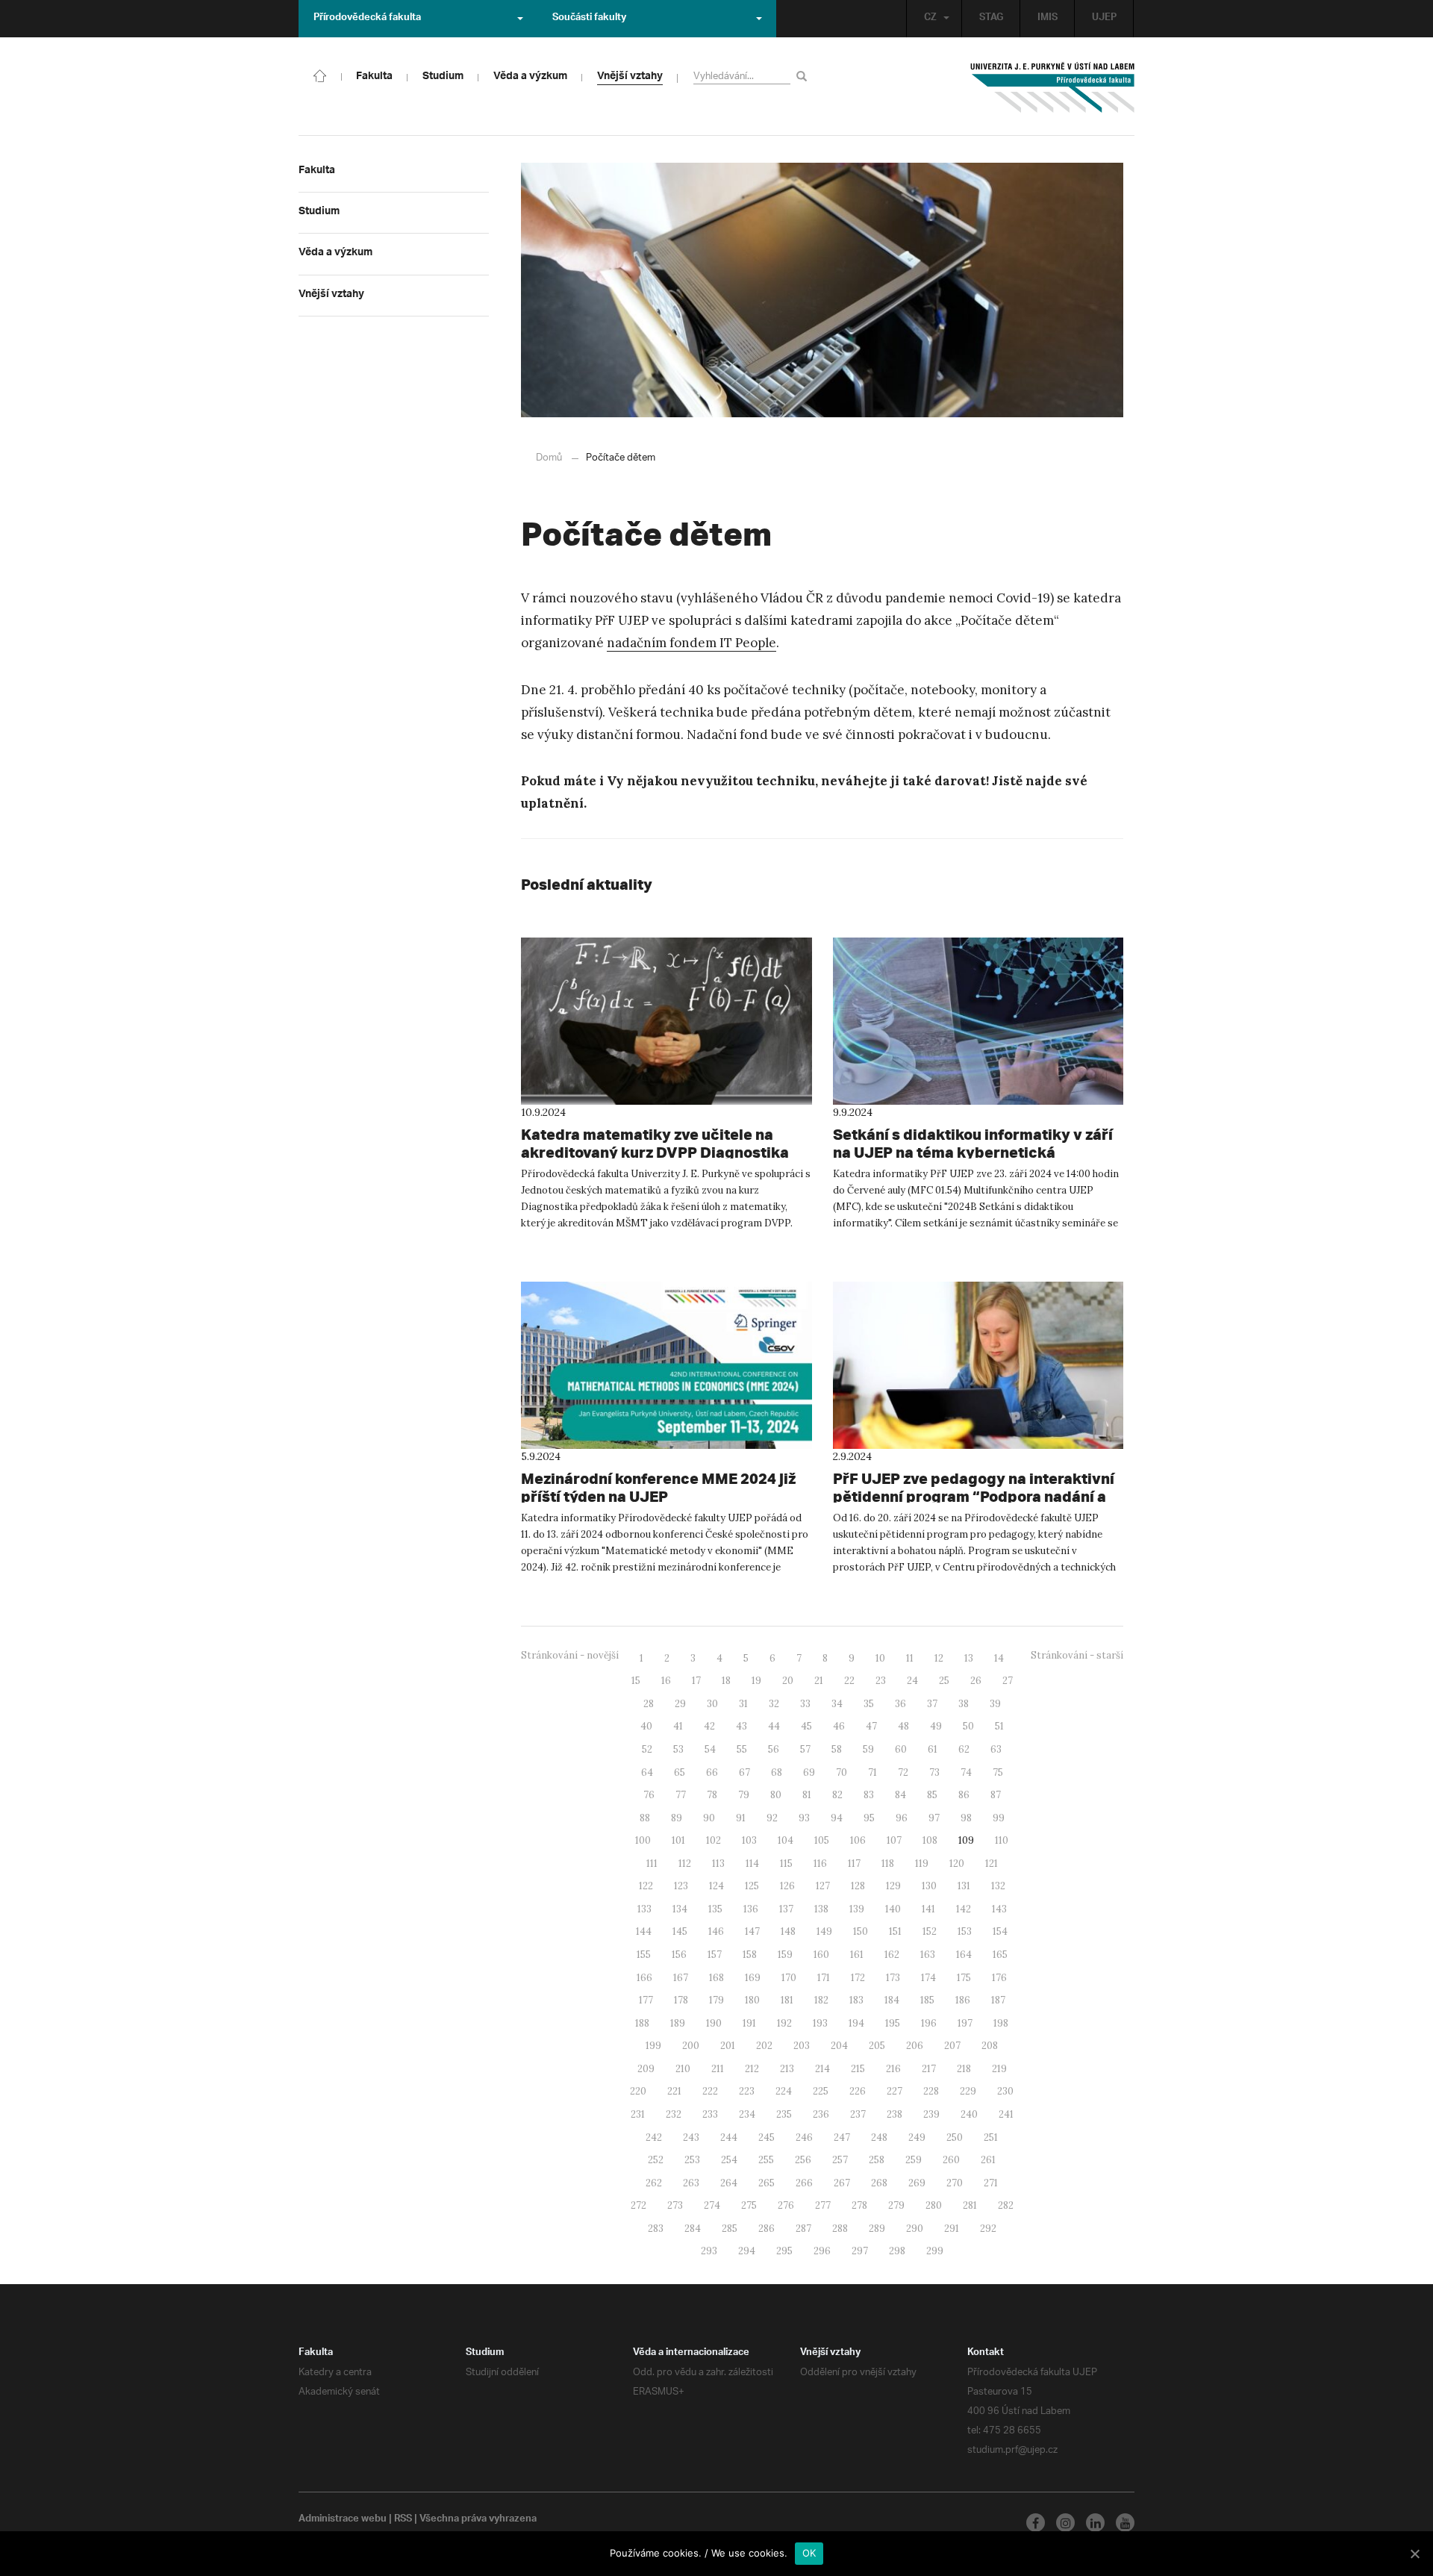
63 (996, 1749)
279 (896, 2205)
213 (787, 2069)
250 (955, 2137)
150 (861, 1931)
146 (716, 1931)
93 (804, 1818)
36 (900, 1704)
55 (742, 1749)
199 (653, 2046)
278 (859, 2205)
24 (912, 1681)
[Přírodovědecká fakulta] (320, 75)
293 (709, 2251)
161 (857, 1955)
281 (970, 2205)
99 (999, 1818)
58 (837, 1749)
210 (683, 2069)
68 (777, 1772)
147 (752, 1931)
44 (774, 1726)
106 (858, 1840)
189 (678, 2023)
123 (681, 1886)
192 (784, 2023)
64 (647, 1772)
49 (936, 1726)
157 (715, 1955)
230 (1005, 2091)
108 (930, 1840)
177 (646, 2000)
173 (893, 1978)
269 (917, 2183)
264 (729, 2183)
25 (944, 1681)
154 (1000, 1931)
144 (644, 1931)
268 (879, 2183)
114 (752, 1864)
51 (999, 1726)
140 (893, 1909)
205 (877, 2046)
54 (710, 1749)
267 (842, 2183)
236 (821, 2114)
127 (823, 1886)
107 (894, 1840)
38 (964, 1704)
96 (902, 1818)
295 (784, 2251)
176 (999, 1978)
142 (964, 1909)
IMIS (1048, 19)
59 (868, 1749)
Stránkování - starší (1077, 1655)
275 (749, 2205)
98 (966, 1818)
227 (895, 2091)
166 (644, 1978)
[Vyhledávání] (804, 76)
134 (680, 1909)
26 (976, 1681)
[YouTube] (1125, 2523)
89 (677, 1818)
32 (774, 1704)
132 (998, 1886)
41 (678, 1726)
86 (964, 1795)
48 (903, 1726)
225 (821, 2091)
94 (837, 1818)
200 (691, 2046)
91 (741, 1818)
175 (964, 1978)
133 (644, 1909)
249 (917, 2137)
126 (787, 1886)
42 (709, 1726)
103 (749, 1840)
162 (892, 1955)
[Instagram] (1065, 2523)
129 (893, 1886)
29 (680, 1704)
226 (858, 2091)
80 (776, 1795)
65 (680, 1772)
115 (786, 1864)
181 (787, 2000)
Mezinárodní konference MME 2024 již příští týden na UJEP (658, 1487)
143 (999, 1909)
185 (927, 2000)
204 (839, 2046)
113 (718, 1864)
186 (963, 2000)
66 (712, 1772)
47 (871, 1726)
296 (822, 2251)
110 (1002, 1840)
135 (715, 1909)
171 (824, 1978)
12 (939, 1658)
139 (857, 1909)
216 (893, 2069)
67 (744, 1772)
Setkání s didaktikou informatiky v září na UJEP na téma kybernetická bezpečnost (973, 1152)
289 (877, 2229)
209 (646, 2069)
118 (888, 1864)
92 (772, 1818)
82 (837, 1795)
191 (749, 2023)
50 (968, 1726)
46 (839, 1726)
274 (712, 2205)
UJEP (1104, 19)
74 (966, 1772)
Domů (549, 458)
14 (999, 1658)
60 (901, 1749)
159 (785, 1955)
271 (991, 2183)
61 (933, 1749)
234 (747, 2114)
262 (654, 2183)
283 (656, 2229)
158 (750, 1955)
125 (752, 1886)
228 (931, 2091)
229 (968, 2091)
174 (928, 1978)
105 (822, 1840)
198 (1001, 2023)
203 (802, 2046)
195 (893, 2023)
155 (644, 1955)
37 (932, 1704)
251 (991, 2137)
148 (788, 1931)
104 (786, 1840)
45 (806, 1726)
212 (752, 2069)
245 (767, 2137)
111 (652, 1864)
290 (915, 2229)
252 (656, 2160)
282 (1006, 2205)
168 (716, 1978)
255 (766, 2160)
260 (951, 2160)
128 (858, 1886)
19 (756, 1681)
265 (767, 2183)
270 (955, 2183)
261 (988, 2160)
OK (809, 2553)
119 (922, 1864)
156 (679, 1955)
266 (804, 2183)
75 (998, 1772)
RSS (403, 2520)
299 (935, 2251)
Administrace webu (343, 2520)
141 (928, 1909)
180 (752, 2000)
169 (753, 1978)
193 (820, 2023)
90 (709, 1818)
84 (900, 1795)
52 (647, 1749)
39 (995, 1704)
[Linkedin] (1095, 2523)
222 (710, 2091)
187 (998, 2000)
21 (819, 1681)
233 (710, 2114)
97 (934, 1818)
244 (729, 2137)
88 (645, 1818)
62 (964, 1749)
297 (860, 2251)
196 (929, 2023)
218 (964, 2069)
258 (877, 2160)
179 (716, 2000)
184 (892, 2000)
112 (685, 1864)
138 (821, 1909)
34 (837, 1704)
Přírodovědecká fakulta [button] (367, 19)
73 (934, 1772)
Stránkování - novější (570, 1655)
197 (965, 2023)
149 (824, 1931)
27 (1008, 1681)
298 (897, 2251)
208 (990, 2046)
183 (856, 2000)
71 (872, 1772)
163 (928, 1955)
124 (716, 1886)
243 (691, 2137)
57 (805, 1749)
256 (803, 2160)
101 (678, 1840)
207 (952, 2046)
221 (674, 2091)
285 (730, 2229)
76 (649, 1795)
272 (639, 2205)
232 (674, 2114)
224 (784, 2091)
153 (965, 1931)
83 (869, 1795)
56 (774, 1749)
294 (747, 2251)
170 (789, 1978)
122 (646, 1886)
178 (681, 2000)
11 (910, 1658)
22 (849, 1681)
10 (880, 1658)
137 (786, 1909)
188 (642, 2023)
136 (751, 1909)
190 (714, 2023)
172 (858, 1978)
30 (712, 1704)
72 (903, 1772)
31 (743, 1704)
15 (636, 1681)
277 (823, 2205)
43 (742, 1726)
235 (784, 2114)
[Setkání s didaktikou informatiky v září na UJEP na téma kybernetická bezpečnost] (978, 1021)
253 (692, 2160)
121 (992, 1864)
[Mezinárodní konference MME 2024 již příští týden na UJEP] (666, 1365)
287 (803, 2229)
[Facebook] (1036, 2523)
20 (788, 1681)
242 (654, 2137)
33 (805, 1704)
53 (678, 1749)
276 (786, 2205)
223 (747, 2091)
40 (646, 1726)
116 (820, 1864)
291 (952, 2229)
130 (929, 1886)
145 (680, 1931)
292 (988, 2229)
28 (649, 1704)
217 (929, 2069)
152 (930, 1931)
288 (840, 2229)
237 (858, 2114)
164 (964, 1955)
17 (696, 1681)
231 (638, 2114)
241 (1006, 2114)
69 (809, 1772)
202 (764, 2046)
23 (881, 1681)
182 (821, 2000)
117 (854, 1864)
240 (969, 2114)
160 (821, 1955)
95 (869, 1818)
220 (638, 2091)
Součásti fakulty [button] (589, 19)
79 (744, 1795)
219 (999, 2069)
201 (728, 2046)
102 (714, 1840)
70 (842, 1772)
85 (932, 1795)
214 (822, 2069)
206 (915, 2046)
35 (869, 1704)
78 (712, 1795)
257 (840, 2160)
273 (675, 2205)
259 (914, 2160)
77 (681, 1795)
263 (691, 2183)
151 (895, 1931)
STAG (991, 19)
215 (858, 2069)
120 (957, 1864)
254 (729, 2160)
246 (804, 2137)
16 (666, 1681)
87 (996, 1795)
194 (856, 2023)
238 (895, 2114)
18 (726, 1681)
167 (681, 1978)
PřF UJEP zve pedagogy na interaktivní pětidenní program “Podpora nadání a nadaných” (974, 1496)
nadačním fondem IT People (691, 643)
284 (693, 2229)
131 (964, 1886)
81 (807, 1795)
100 (643, 1840)
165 (1000, 1955)
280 (934, 2205)
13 (969, 1658)
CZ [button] (930, 19)
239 (931, 2114)
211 (718, 2069)
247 (842, 2137)
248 (879, 2137)
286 (767, 2229)
